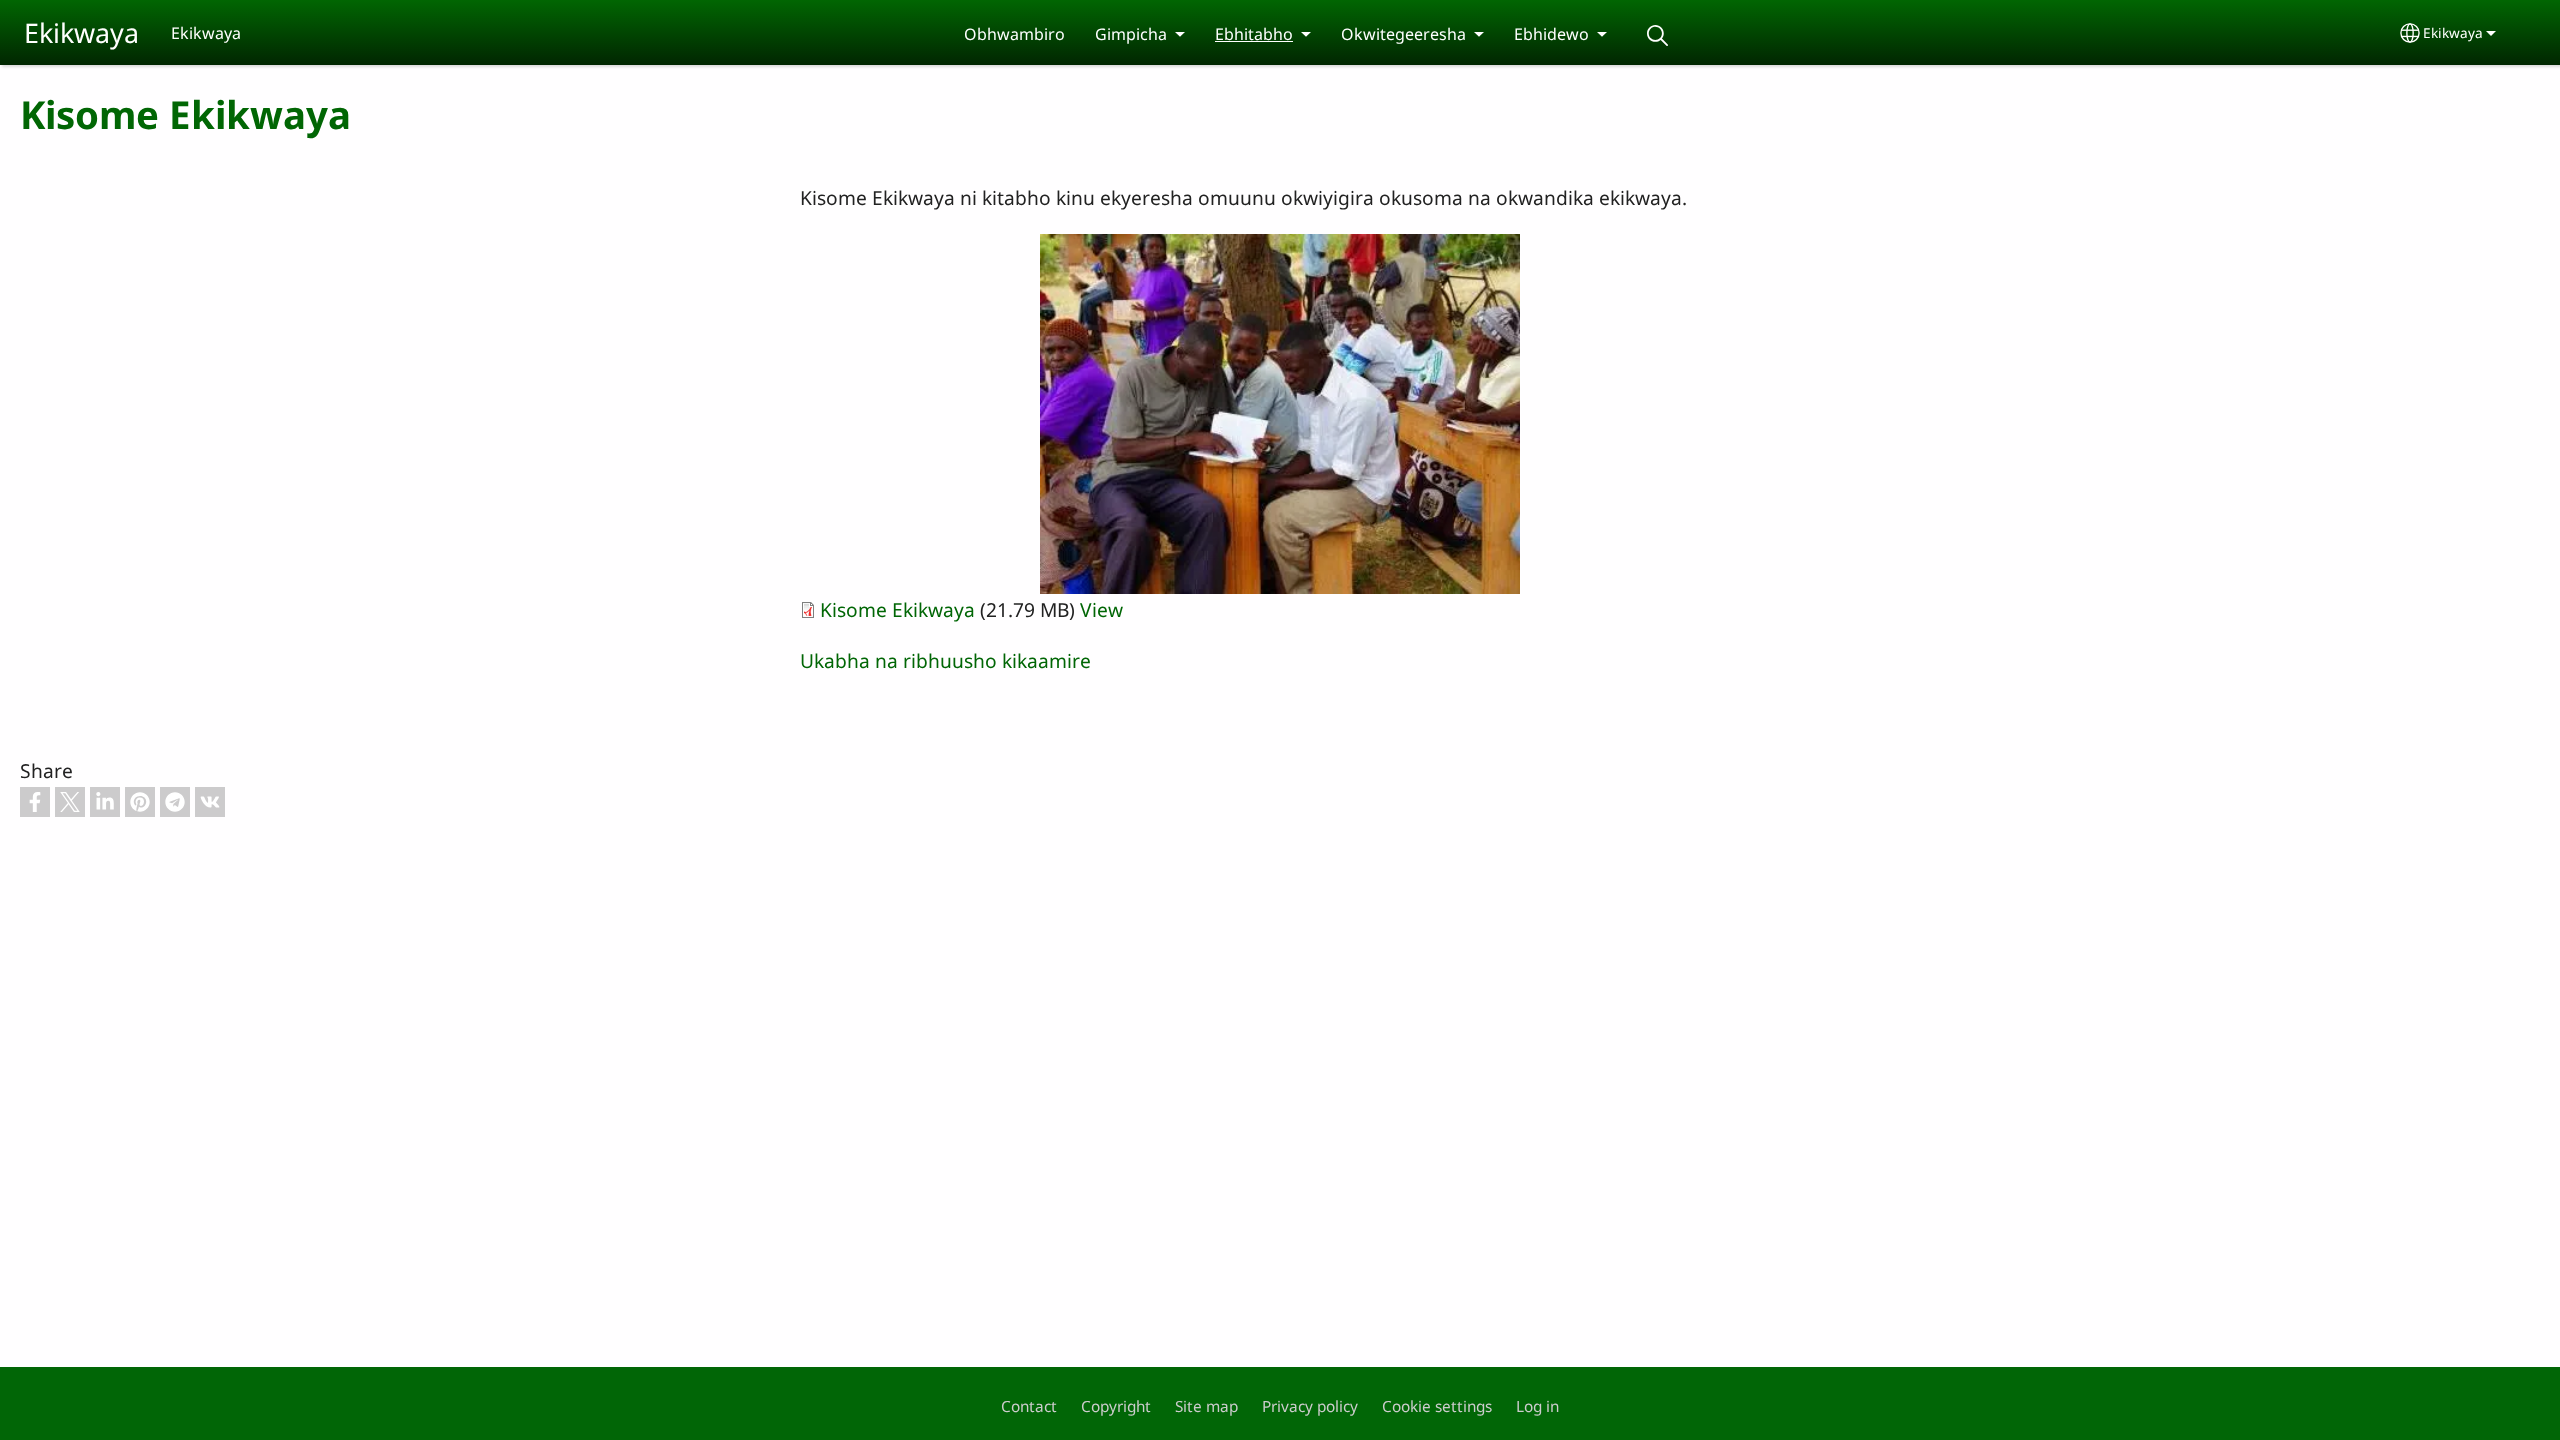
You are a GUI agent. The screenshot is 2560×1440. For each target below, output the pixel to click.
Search (1657, 35)
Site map (1206, 1406)
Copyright (1116, 1406)
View (1101, 609)
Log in (1537, 1406)
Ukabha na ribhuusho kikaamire (945, 660)
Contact (1029, 1406)
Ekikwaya (81, 32)
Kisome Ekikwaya (897, 609)
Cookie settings (1437, 1406)
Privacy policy (1310, 1406)
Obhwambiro (1014, 34)
